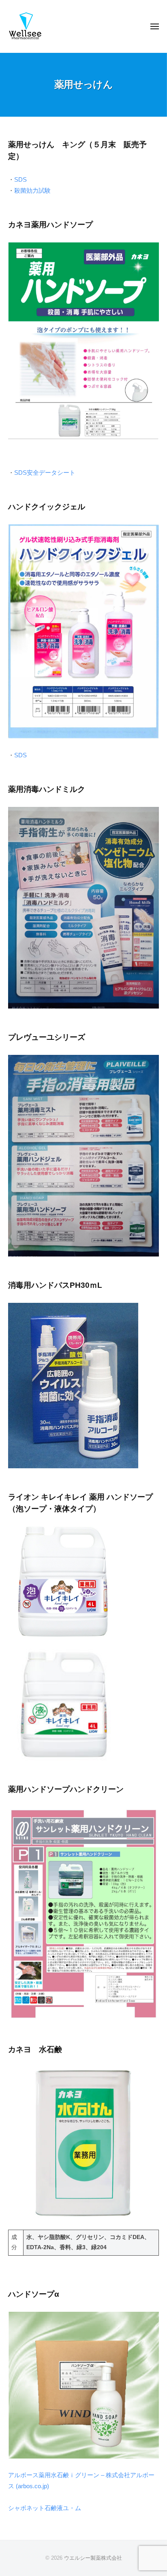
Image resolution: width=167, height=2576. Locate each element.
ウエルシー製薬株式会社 (93, 2558)
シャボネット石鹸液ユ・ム (45, 2508)
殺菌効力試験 (32, 190)
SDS (20, 179)
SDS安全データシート (45, 473)
